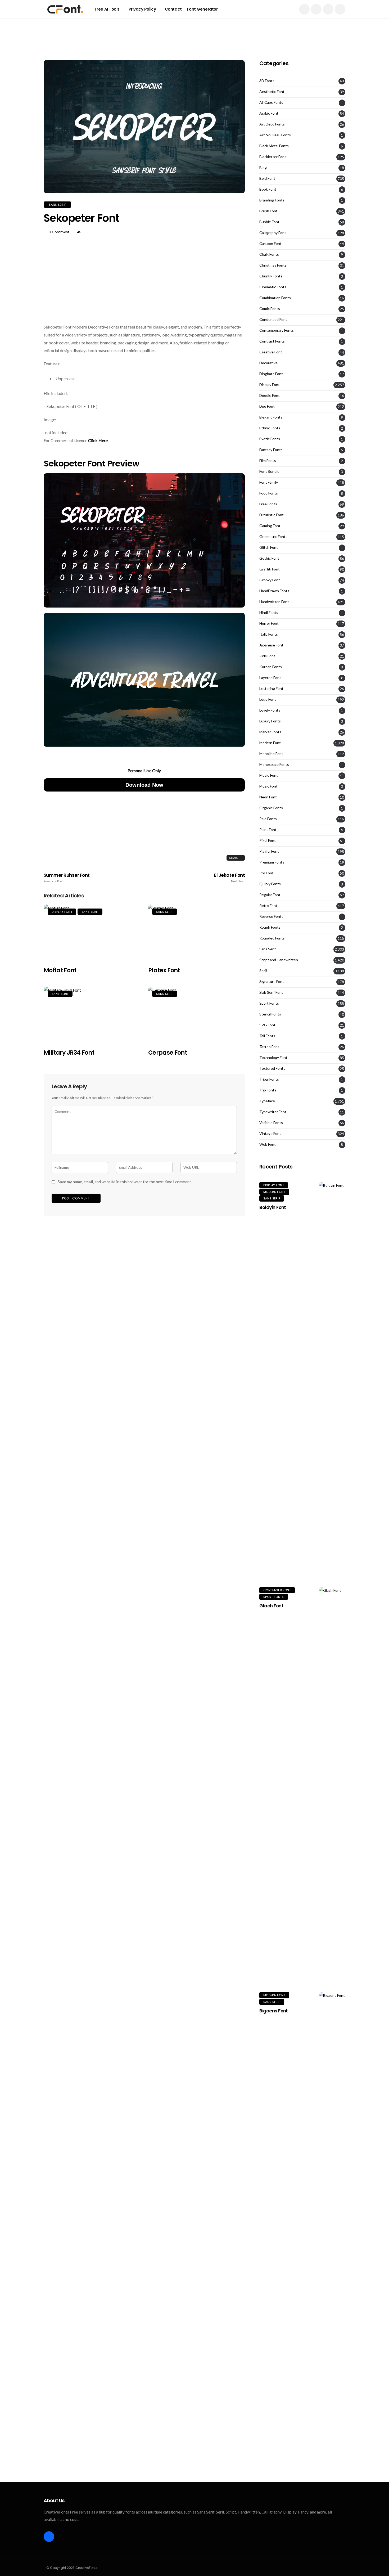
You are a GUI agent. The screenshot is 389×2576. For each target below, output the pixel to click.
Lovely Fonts (270, 710)
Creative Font (271, 352)
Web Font (268, 1144)
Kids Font (267, 656)
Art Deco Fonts (272, 124)
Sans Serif (57, 205)
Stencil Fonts (270, 1014)
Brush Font (268, 211)
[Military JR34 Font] (92, 1015)
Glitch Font (269, 547)
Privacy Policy (142, 9)
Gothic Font (269, 558)
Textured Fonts (272, 1068)
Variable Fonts (271, 1123)
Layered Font (270, 678)
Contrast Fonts (272, 341)
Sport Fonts (269, 1003)
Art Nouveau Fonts (275, 135)
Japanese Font (271, 645)
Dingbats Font (271, 374)
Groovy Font (270, 580)
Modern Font (270, 743)
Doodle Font (270, 395)
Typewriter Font (273, 1112)
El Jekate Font (229, 878)
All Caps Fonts (271, 102)
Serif (263, 971)
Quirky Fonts (270, 884)
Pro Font (266, 873)
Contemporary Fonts (277, 330)
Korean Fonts (271, 667)
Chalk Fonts (269, 254)
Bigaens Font (274, 2011)
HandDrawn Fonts (274, 591)
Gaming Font (270, 526)
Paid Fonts (268, 819)
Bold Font (267, 178)
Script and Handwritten (279, 960)
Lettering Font (271, 689)
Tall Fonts (267, 1036)
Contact (173, 9)
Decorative (268, 363)
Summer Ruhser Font (67, 878)
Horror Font (269, 623)
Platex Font (164, 970)
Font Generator (202, 9)
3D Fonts (267, 81)
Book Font (268, 189)
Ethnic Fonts (270, 428)
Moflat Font (60, 970)
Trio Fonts (268, 1090)
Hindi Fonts (269, 613)
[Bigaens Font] (332, 2191)
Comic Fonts (270, 309)
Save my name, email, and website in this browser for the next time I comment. (125, 1182)
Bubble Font (269, 222)
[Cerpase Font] (196, 1015)
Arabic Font (269, 113)
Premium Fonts (272, 862)
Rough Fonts (270, 927)
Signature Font (272, 982)
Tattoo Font (269, 1047)
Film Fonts (268, 461)
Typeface (267, 1101)
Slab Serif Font (271, 992)
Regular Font (270, 895)
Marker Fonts (270, 732)
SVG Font (267, 1025)
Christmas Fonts (273, 265)
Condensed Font (273, 320)
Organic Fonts (271, 808)
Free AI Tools (107, 9)
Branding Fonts (272, 200)
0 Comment (59, 232)
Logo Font (268, 699)
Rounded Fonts (272, 938)
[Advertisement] (195, 30)
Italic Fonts (269, 634)
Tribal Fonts (269, 1079)
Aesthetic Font (272, 92)
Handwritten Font (274, 602)
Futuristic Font (272, 515)
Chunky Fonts (271, 276)
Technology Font (273, 1058)
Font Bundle (269, 471)
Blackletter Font (273, 157)
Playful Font (269, 851)
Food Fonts (269, 493)
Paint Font (268, 830)
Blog (263, 168)
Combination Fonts (275, 298)
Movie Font (269, 775)
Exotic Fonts (270, 439)
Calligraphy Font (273, 233)
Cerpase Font (168, 1053)
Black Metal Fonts (274, 146)
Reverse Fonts (271, 916)
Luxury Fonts (270, 721)
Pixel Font (268, 840)
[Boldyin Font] (332, 1381)
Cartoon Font (270, 244)
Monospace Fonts (274, 765)
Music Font (268, 786)
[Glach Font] (332, 1786)
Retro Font (268, 906)
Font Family (269, 482)
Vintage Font (270, 1134)
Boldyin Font (273, 1207)
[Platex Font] (196, 932)
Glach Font (271, 1606)
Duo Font (267, 406)
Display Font (62, 912)
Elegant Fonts (271, 417)
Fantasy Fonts (271, 450)
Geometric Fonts (273, 537)
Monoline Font (271, 754)
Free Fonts (268, 504)
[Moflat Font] (92, 932)
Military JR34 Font (69, 1053)
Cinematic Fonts (273, 287)
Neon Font (268, 797)
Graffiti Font (270, 569)
